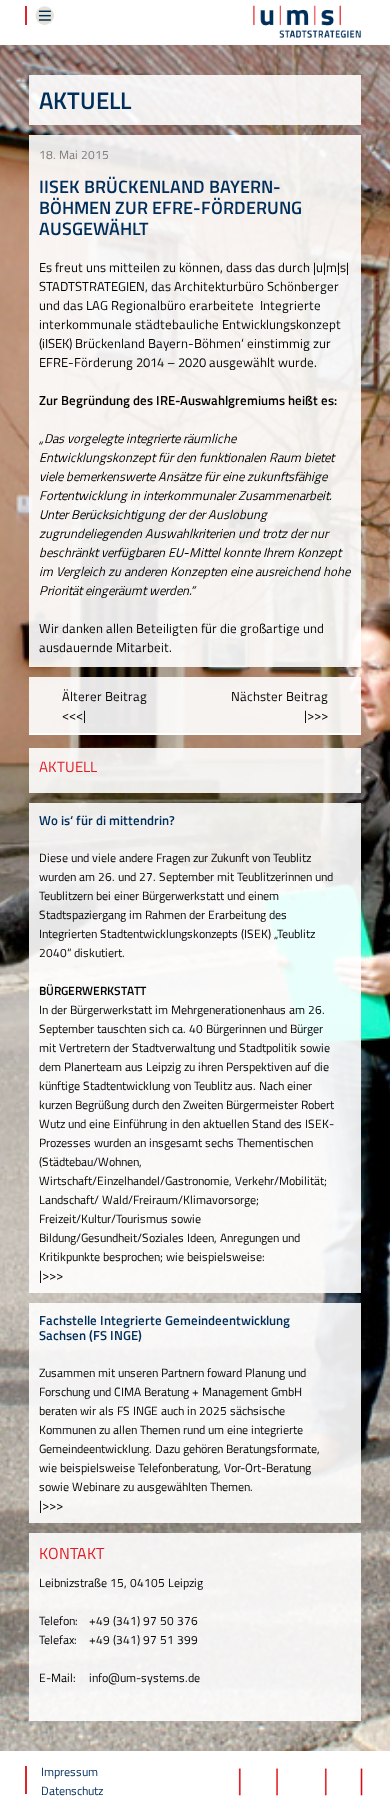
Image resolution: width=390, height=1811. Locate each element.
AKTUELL (68, 766)
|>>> (51, 1275)
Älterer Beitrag (104, 705)
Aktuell (85, 100)
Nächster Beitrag (279, 705)
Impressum (69, 1771)
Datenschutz (72, 1790)
